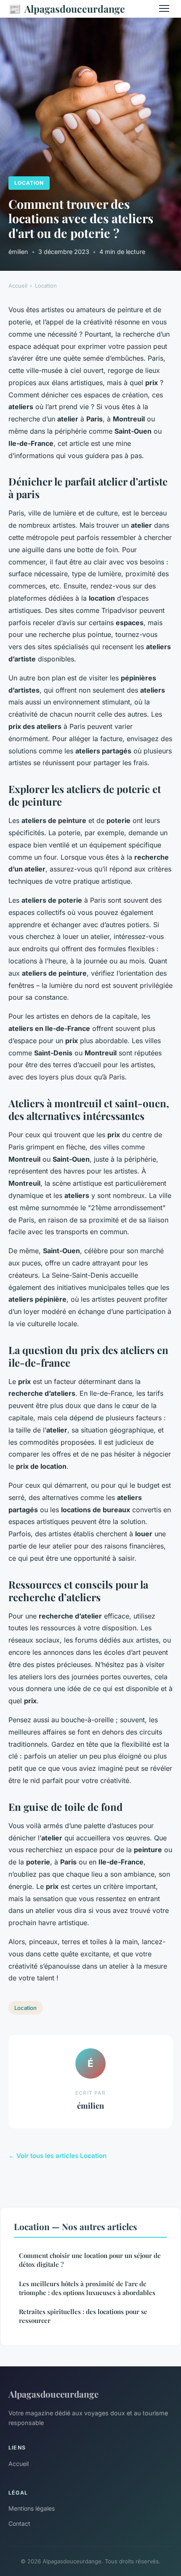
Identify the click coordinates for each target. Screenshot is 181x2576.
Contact (19, 2523)
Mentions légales (32, 2508)
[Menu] (164, 8)
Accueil (18, 286)
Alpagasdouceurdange (67, 8)
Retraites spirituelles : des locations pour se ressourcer (83, 2316)
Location (29, 183)
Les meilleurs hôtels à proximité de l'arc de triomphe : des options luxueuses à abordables (87, 2288)
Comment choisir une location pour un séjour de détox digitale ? (90, 2260)
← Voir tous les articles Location (57, 2156)
